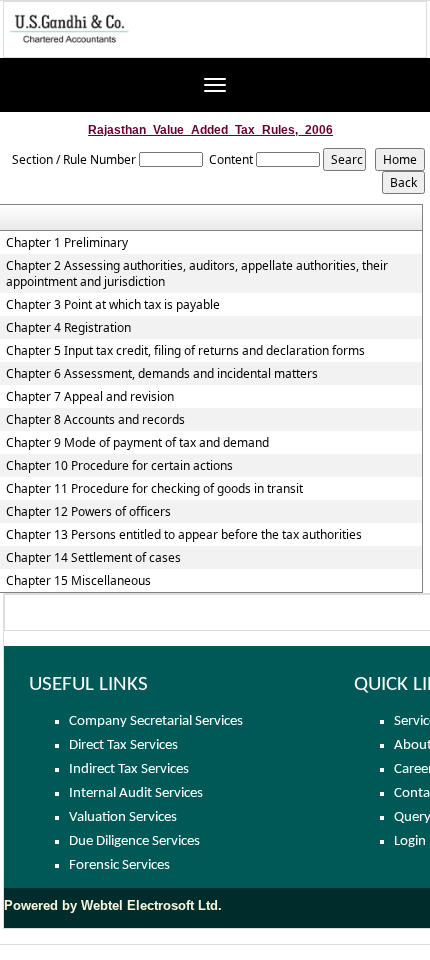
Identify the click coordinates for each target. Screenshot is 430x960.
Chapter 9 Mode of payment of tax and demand (137, 443)
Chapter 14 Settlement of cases (93, 558)
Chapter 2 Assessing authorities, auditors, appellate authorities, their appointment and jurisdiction (197, 274)
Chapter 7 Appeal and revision (90, 397)
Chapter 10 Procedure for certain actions (119, 466)
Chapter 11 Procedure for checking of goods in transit (154, 489)
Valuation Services (123, 817)
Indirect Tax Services (129, 769)
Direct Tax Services (123, 745)
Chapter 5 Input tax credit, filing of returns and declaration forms (185, 351)
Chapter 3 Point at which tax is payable (113, 305)
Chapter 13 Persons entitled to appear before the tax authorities (184, 535)
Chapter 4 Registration (68, 328)
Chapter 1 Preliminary (67, 243)
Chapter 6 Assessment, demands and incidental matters (162, 374)
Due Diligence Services (134, 841)
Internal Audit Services (136, 793)
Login (410, 841)
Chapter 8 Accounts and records (95, 420)
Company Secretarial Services (156, 721)
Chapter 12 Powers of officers (88, 512)
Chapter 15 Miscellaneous (78, 581)
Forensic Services (119, 865)
